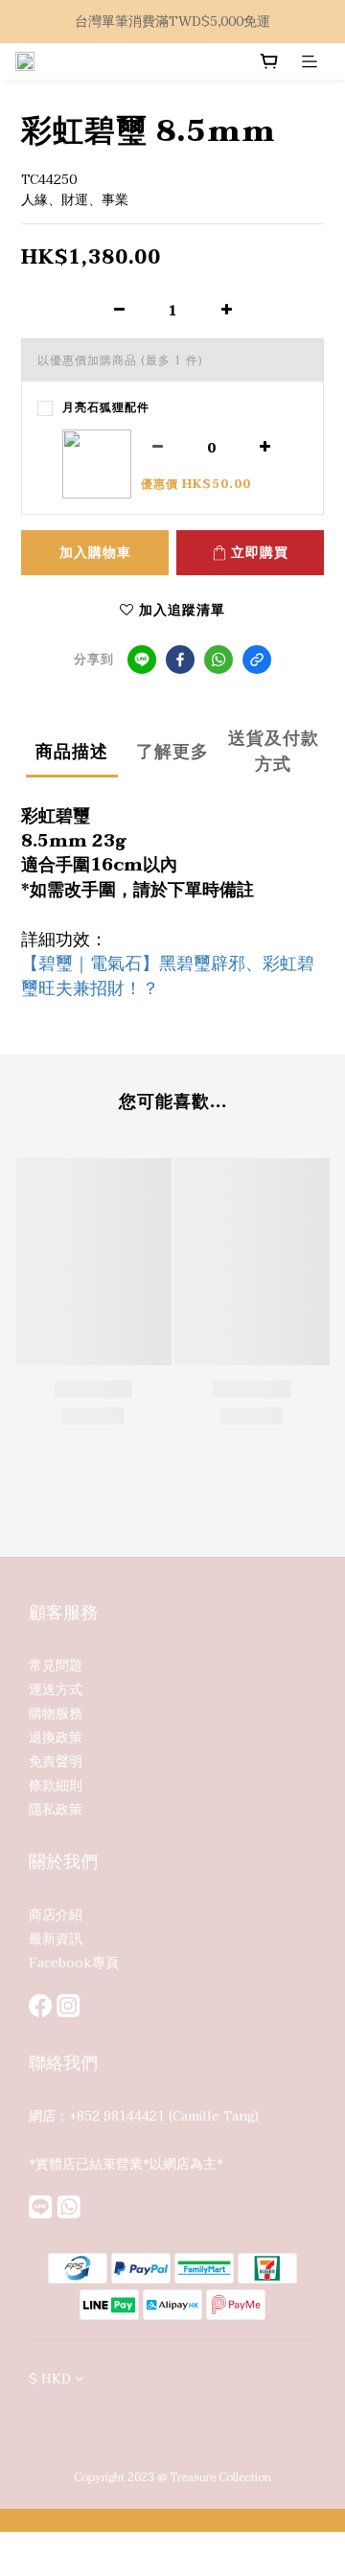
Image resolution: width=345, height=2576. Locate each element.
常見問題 (56, 1666)
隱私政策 (56, 1810)
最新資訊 (56, 1939)
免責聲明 (56, 1762)
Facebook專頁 (74, 1963)
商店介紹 (56, 1915)
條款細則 (56, 1786)
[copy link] (257, 660)
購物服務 (56, 1714)
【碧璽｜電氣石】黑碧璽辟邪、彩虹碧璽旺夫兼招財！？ (168, 976)
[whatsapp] (218, 660)
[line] (142, 660)
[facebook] (180, 660)
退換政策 (56, 1738)
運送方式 (56, 1690)
